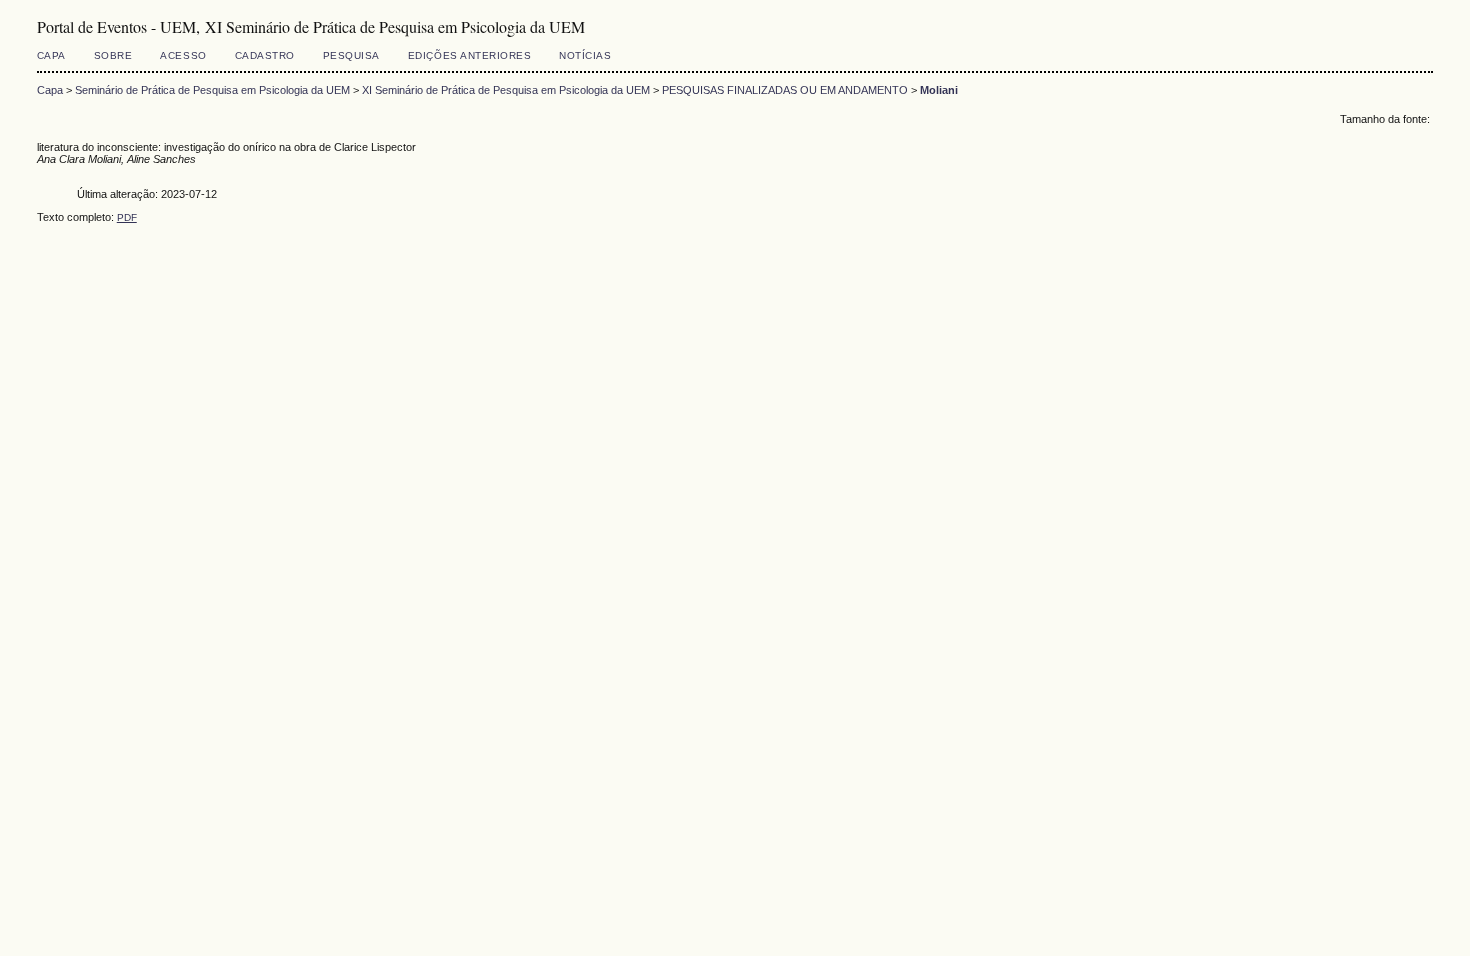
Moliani (939, 90)
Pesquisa (351, 55)
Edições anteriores (469, 55)
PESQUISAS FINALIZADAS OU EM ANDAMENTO (785, 90)
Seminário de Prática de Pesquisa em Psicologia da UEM (212, 90)
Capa (51, 55)
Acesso (183, 55)
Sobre (113, 55)
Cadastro (265, 55)
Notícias (585, 55)
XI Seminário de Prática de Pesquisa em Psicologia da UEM (506, 90)
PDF (127, 217)
